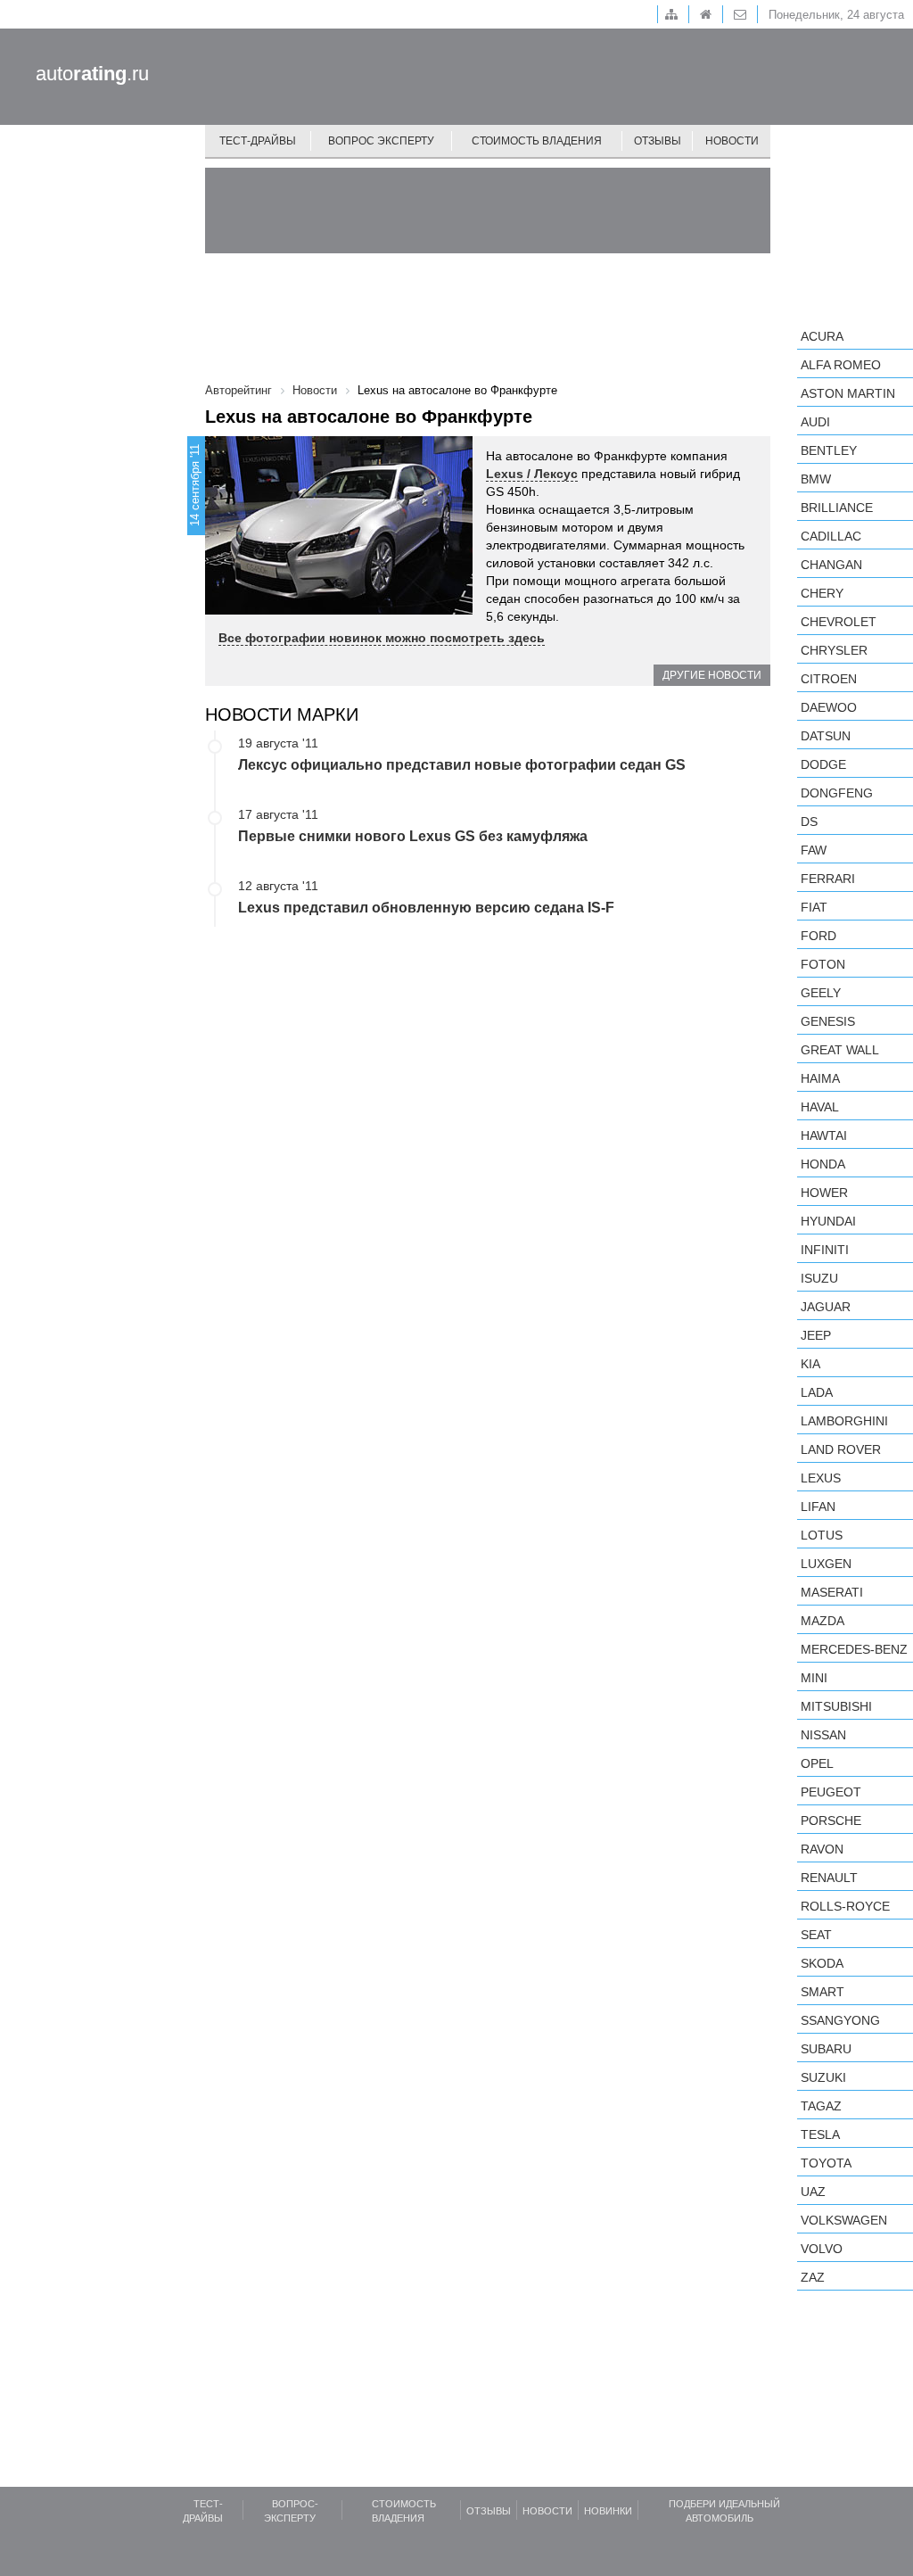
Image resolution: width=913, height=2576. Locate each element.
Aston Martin (848, 393)
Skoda (822, 1963)
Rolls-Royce (845, 1906)
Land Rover (841, 1449)
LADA (817, 1392)
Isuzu (819, 1278)
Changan (831, 565)
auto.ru (92, 74)
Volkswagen (844, 2220)
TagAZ (821, 2106)
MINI (814, 1678)
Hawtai (824, 1135)
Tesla (820, 2134)
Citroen (829, 679)
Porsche (831, 1821)
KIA (810, 1364)
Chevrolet (839, 622)
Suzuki (823, 2077)
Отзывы (658, 141)
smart (823, 1992)
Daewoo (829, 707)
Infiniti (825, 1250)
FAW (814, 850)
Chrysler (834, 650)
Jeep (816, 1335)
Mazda (823, 1621)
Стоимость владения (537, 141)
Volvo (822, 2249)
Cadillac (831, 536)
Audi (815, 422)
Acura (822, 336)
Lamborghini (844, 1421)
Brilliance (837, 508)
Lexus (821, 1478)
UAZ (813, 2192)
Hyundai (828, 1221)
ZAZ (813, 2277)
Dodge (823, 764)
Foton (823, 964)
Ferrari (828, 879)
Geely (821, 993)
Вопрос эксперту (381, 141)
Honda (823, 1164)
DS (809, 822)
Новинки (608, 2511)
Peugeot (831, 1792)
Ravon (822, 1849)
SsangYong (840, 2020)
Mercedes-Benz (854, 1649)
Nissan (823, 1735)
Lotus (822, 1535)
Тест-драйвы (258, 141)
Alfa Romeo (841, 365)
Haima (820, 1078)
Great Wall (840, 1050)
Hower (824, 1193)
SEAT (816, 1935)
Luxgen (826, 1564)
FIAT (814, 907)
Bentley (829, 450)
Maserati (832, 1592)
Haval (820, 1107)
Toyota (826, 2163)
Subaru (826, 2049)
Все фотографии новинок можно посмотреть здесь (382, 638)
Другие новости (712, 675)
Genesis (828, 1021)
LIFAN (818, 1507)
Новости (732, 141)
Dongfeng (837, 793)
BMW (816, 479)
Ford (818, 936)
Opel (817, 1763)
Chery (822, 593)
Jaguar (826, 1307)
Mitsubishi (836, 1706)
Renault (829, 1878)
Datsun (826, 736)
